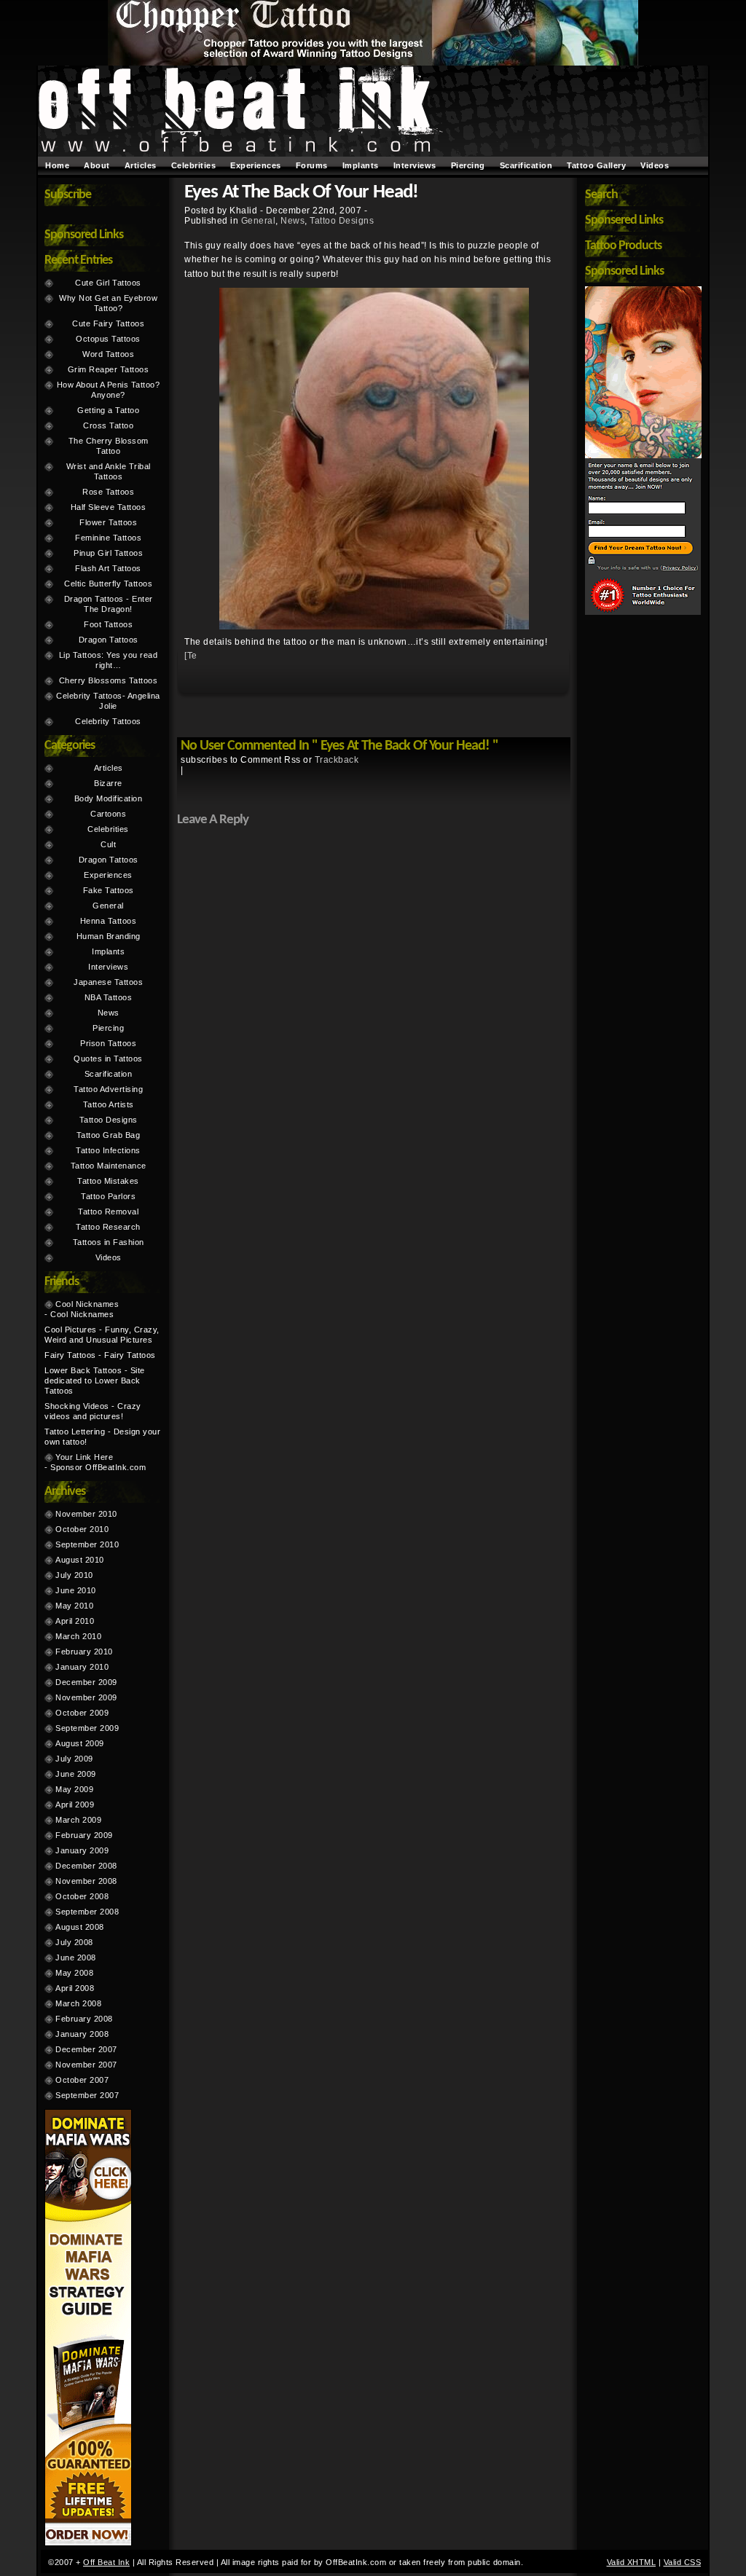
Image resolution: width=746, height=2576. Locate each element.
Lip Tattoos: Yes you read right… (109, 660)
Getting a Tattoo (108, 410)
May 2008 (74, 1973)
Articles (141, 165)
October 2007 (82, 2080)
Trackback (337, 760)
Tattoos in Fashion (109, 1242)
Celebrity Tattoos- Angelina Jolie (108, 701)
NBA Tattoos (109, 997)
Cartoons (108, 814)
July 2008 (74, 1942)
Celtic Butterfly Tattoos (108, 584)
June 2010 (76, 1590)
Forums (312, 165)
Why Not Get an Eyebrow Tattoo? (108, 303)
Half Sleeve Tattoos (109, 507)
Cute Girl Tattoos (108, 283)
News (292, 221)
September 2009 (87, 1728)
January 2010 (82, 1667)
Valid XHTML (632, 2562)
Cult (108, 844)
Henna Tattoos (109, 921)
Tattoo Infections (108, 1150)
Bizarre (108, 783)
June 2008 (76, 1957)
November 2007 (86, 2065)
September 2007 (87, 2095)
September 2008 (87, 1912)
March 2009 (78, 1820)
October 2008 (82, 1896)
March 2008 (78, 2003)
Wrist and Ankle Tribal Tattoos (109, 471)
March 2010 (78, 1636)
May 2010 (74, 1606)
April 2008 (75, 1988)
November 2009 (86, 1697)
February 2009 (84, 1835)
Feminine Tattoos (108, 538)
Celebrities (194, 165)
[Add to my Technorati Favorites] (190, 658)
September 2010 (87, 1544)
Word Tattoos (108, 354)
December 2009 (86, 1682)
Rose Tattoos (108, 492)
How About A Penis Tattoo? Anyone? (109, 390)
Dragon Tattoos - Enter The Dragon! (109, 604)
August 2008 (80, 1927)
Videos (655, 165)
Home (57, 165)
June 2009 (76, 1774)
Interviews (415, 165)
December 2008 (86, 1866)
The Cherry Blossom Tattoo (109, 446)
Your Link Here (84, 1457)
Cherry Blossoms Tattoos (109, 680)
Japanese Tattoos (108, 982)
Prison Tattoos (108, 1043)
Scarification (526, 165)
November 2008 (86, 1881)
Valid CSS (683, 2562)
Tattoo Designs (342, 221)
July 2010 (74, 1575)
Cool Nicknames (87, 1304)
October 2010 (82, 1529)
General (259, 221)
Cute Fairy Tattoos (108, 323)
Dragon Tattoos (109, 640)
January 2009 (82, 1850)
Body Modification (109, 798)
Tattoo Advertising (108, 1089)
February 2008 (84, 2019)
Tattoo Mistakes (108, 1181)
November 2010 (86, 1514)
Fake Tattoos (109, 890)
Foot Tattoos (108, 624)
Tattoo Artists (109, 1104)
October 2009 (82, 1713)
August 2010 (80, 1560)
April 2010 (75, 1621)
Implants (361, 165)
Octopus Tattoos (108, 339)
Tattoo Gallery (596, 165)
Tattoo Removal (108, 1212)
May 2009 (74, 1789)
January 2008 (82, 2034)
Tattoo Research (108, 1227)
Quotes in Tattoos (108, 1059)
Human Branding (109, 936)
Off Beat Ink (106, 2562)
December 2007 (86, 2049)
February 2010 (84, 1652)
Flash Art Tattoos (108, 568)
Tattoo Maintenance (109, 1166)
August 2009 (80, 1743)
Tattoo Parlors (108, 1196)
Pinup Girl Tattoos (108, 553)
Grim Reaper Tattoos (109, 369)
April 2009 (75, 1805)
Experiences (256, 165)
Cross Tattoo (108, 425)
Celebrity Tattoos (108, 721)
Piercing (468, 165)
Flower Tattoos (108, 522)
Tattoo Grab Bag (109, 1135)
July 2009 (74, 1759)
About (97, 165)
